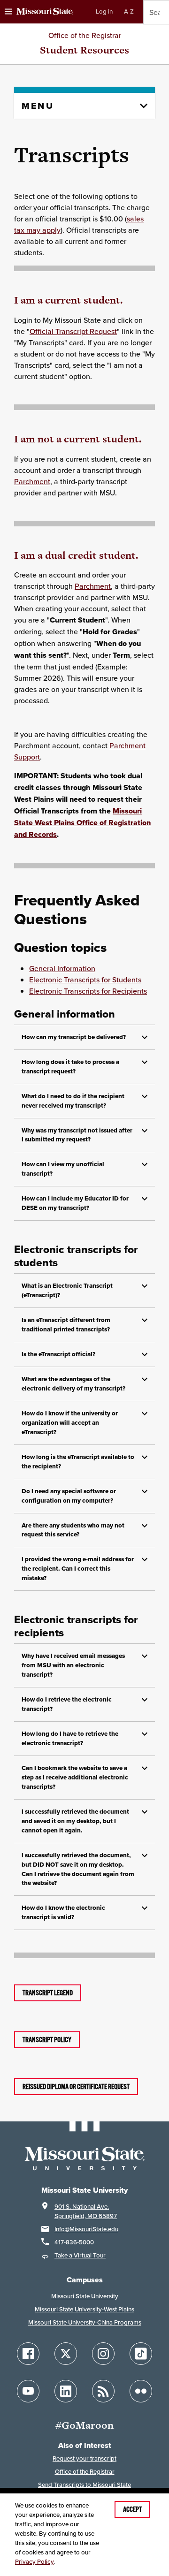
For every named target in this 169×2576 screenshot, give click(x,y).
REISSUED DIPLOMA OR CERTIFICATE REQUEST (76, 2087)
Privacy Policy (34, 2562)
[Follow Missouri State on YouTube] (28, 2391)
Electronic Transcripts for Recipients (88, 991)
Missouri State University (85, 2296)
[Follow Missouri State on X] (66, 2354)
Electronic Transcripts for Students (85, 980)
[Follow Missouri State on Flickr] (141, 2391)
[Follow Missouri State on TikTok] (141, 2354)
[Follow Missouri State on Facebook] (28, 2354)
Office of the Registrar (85, 35)
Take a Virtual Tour (80, 2255)
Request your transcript (84, 2458)
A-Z (129, 11)
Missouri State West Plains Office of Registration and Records (82, 823)
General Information (62, 968)
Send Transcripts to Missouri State (84, 2485)
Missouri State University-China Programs (85, 2322)
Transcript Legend (48, 1993)
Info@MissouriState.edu (86, 2229)
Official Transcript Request (73, 331)
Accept (132, 2509)
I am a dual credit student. (76, 555)
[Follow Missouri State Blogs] (103, 2391)
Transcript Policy (47, 2040)
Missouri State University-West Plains (84, 2309)
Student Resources (84, 50)
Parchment (32, 481)
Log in (104, 11)
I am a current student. (68, 300)
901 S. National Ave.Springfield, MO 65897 (86, 2211)
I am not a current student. (78, 439)
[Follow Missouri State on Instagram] (103, 2354)
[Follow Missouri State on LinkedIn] (66, 2391)
